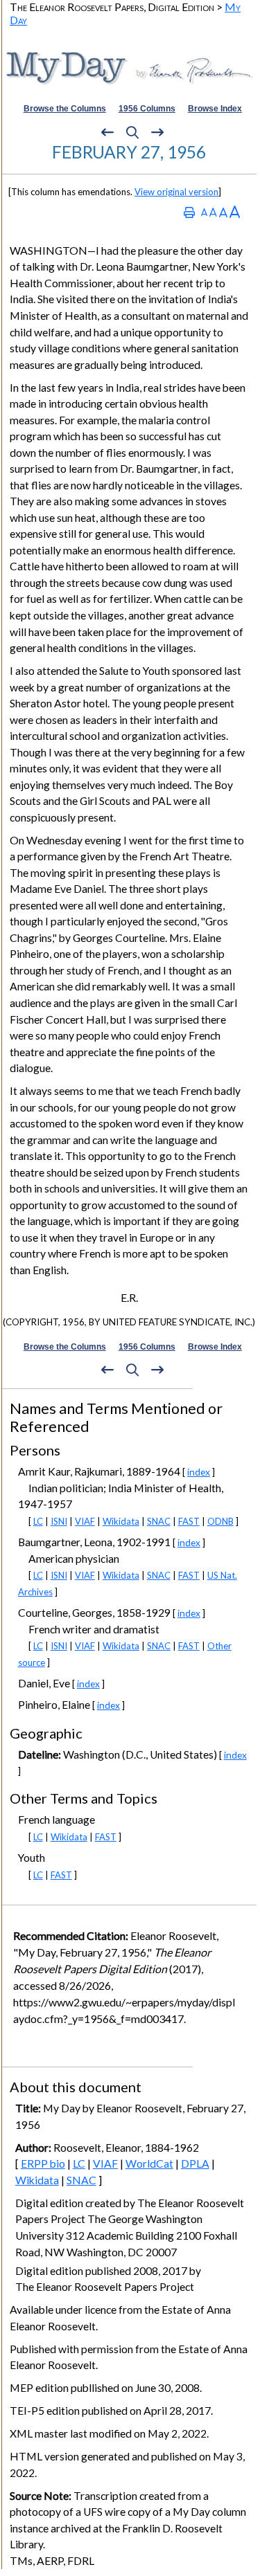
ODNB (220, 1521)
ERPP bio (43, 2164)
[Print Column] (189, 212)
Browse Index (215, 109)
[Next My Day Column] (157, 132)
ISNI (59, 1521)
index (199, 1472)
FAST (189, 1521)
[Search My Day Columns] (132, 132)
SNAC (159, 1521)
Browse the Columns (65, 109)
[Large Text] (223, 212)
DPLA (195, 2164)
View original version (176, 192)
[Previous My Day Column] (107, 132)
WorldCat (149, 2164)
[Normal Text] (213, 212)
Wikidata (121, 1521)
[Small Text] (204, 212)
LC (38, 1521)
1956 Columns (147, 109)
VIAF (85, 1521)
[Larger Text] (235, 212)
